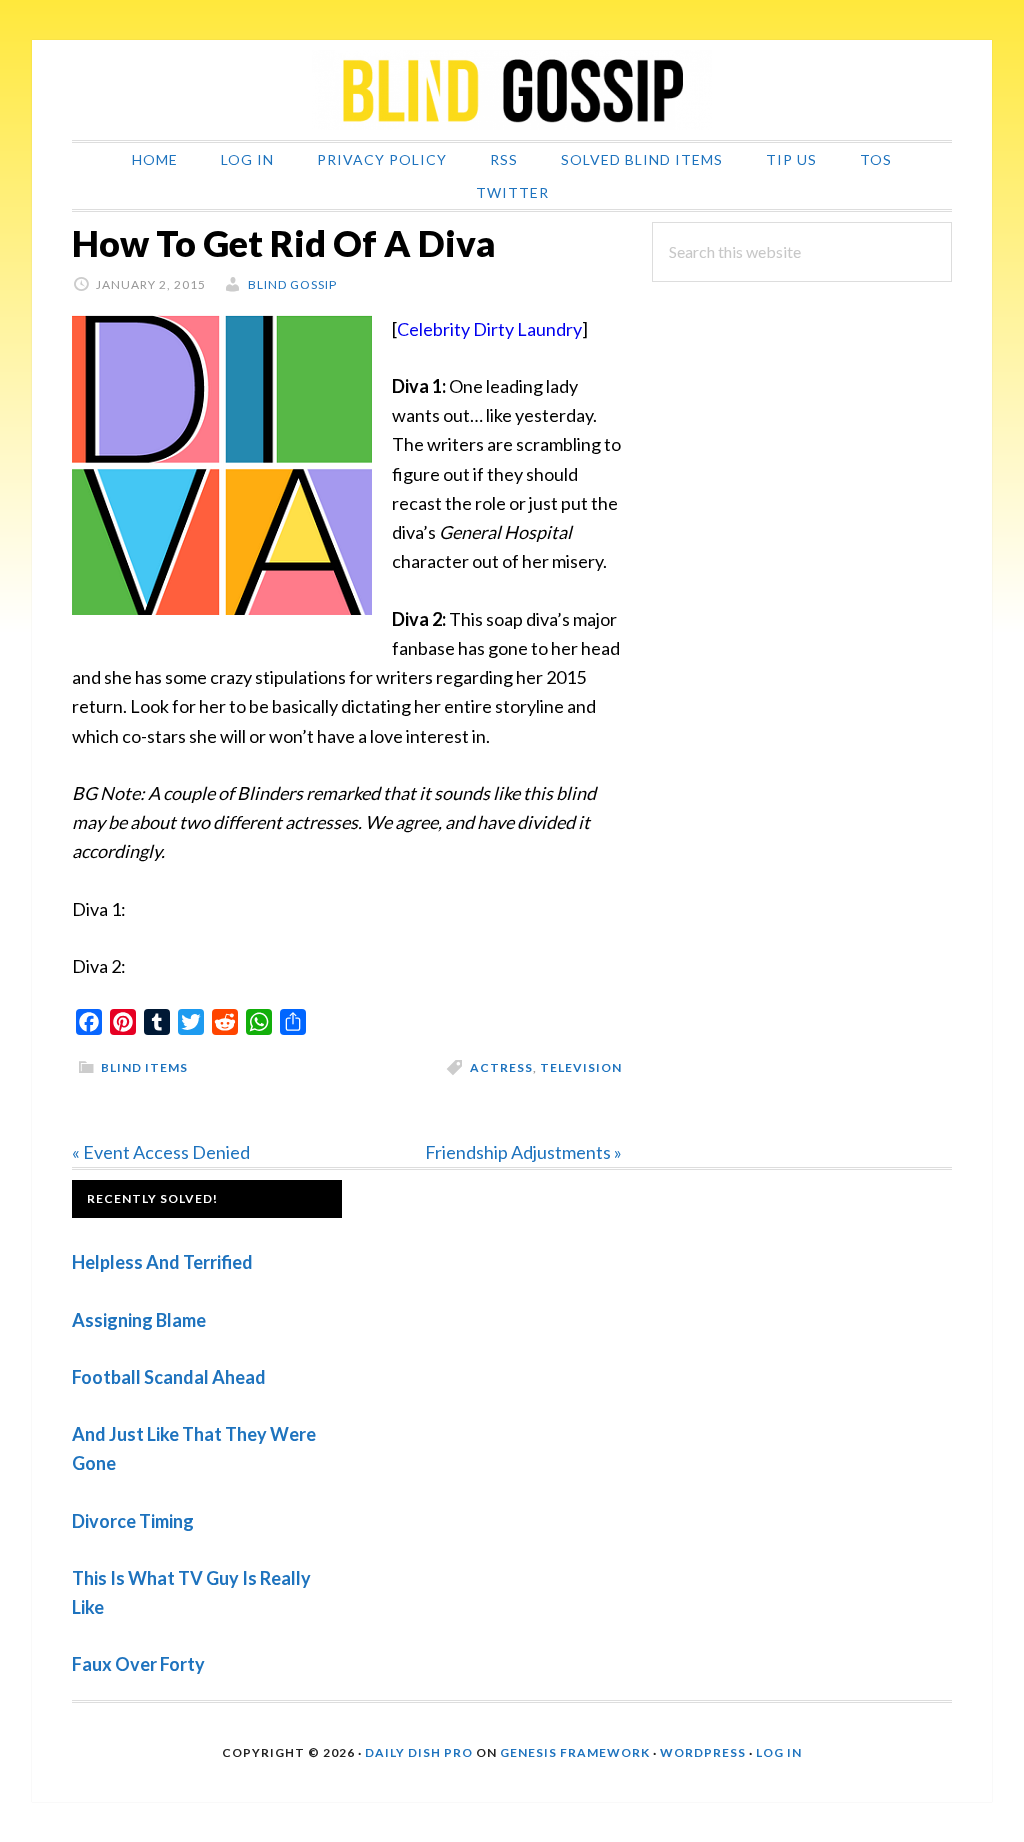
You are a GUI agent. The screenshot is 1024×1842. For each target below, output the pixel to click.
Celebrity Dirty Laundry (489, 329)
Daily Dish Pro (419, 1752)
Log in (779, 1752)
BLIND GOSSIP (512, 90)
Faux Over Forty (138, 1664)
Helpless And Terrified (162, 1262)
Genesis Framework (575, 1752)
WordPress (703, 1752)
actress (501, 1067)
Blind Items (144, 1067)
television (581, 1067)
